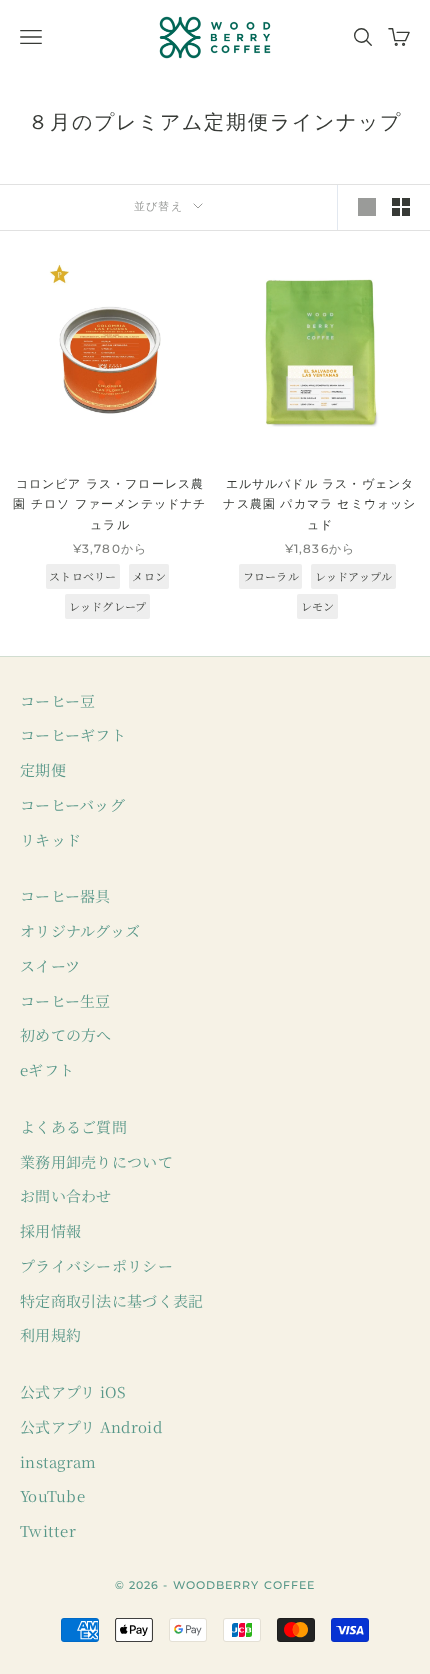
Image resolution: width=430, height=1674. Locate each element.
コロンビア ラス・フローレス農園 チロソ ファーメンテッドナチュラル (109, 504)
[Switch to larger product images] (367, 207)
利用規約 (50, 1334)
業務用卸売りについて (96, 1161)
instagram (58, 1461)
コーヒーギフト (73, 734)
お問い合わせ (66, 1195)
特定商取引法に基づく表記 (112, 1300)
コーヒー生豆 (65, 1000)
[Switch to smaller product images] (401, 207)
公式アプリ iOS (73, 1391)
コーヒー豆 (58, 700)
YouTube (52, 1495)
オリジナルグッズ (80, 930)
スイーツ (50, 965)
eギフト (47, 1069)
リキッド (50, 839)
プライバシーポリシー (96, 1265)
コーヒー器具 (65, 895)
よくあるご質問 (73, 1126)
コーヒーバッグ (72, 804)
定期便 (43, 769)
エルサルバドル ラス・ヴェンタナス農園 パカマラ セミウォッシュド (319, 504)
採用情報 (50, 1230)
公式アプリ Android (91, 1426)
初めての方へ (66, 1034)
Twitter (48, 1530)
